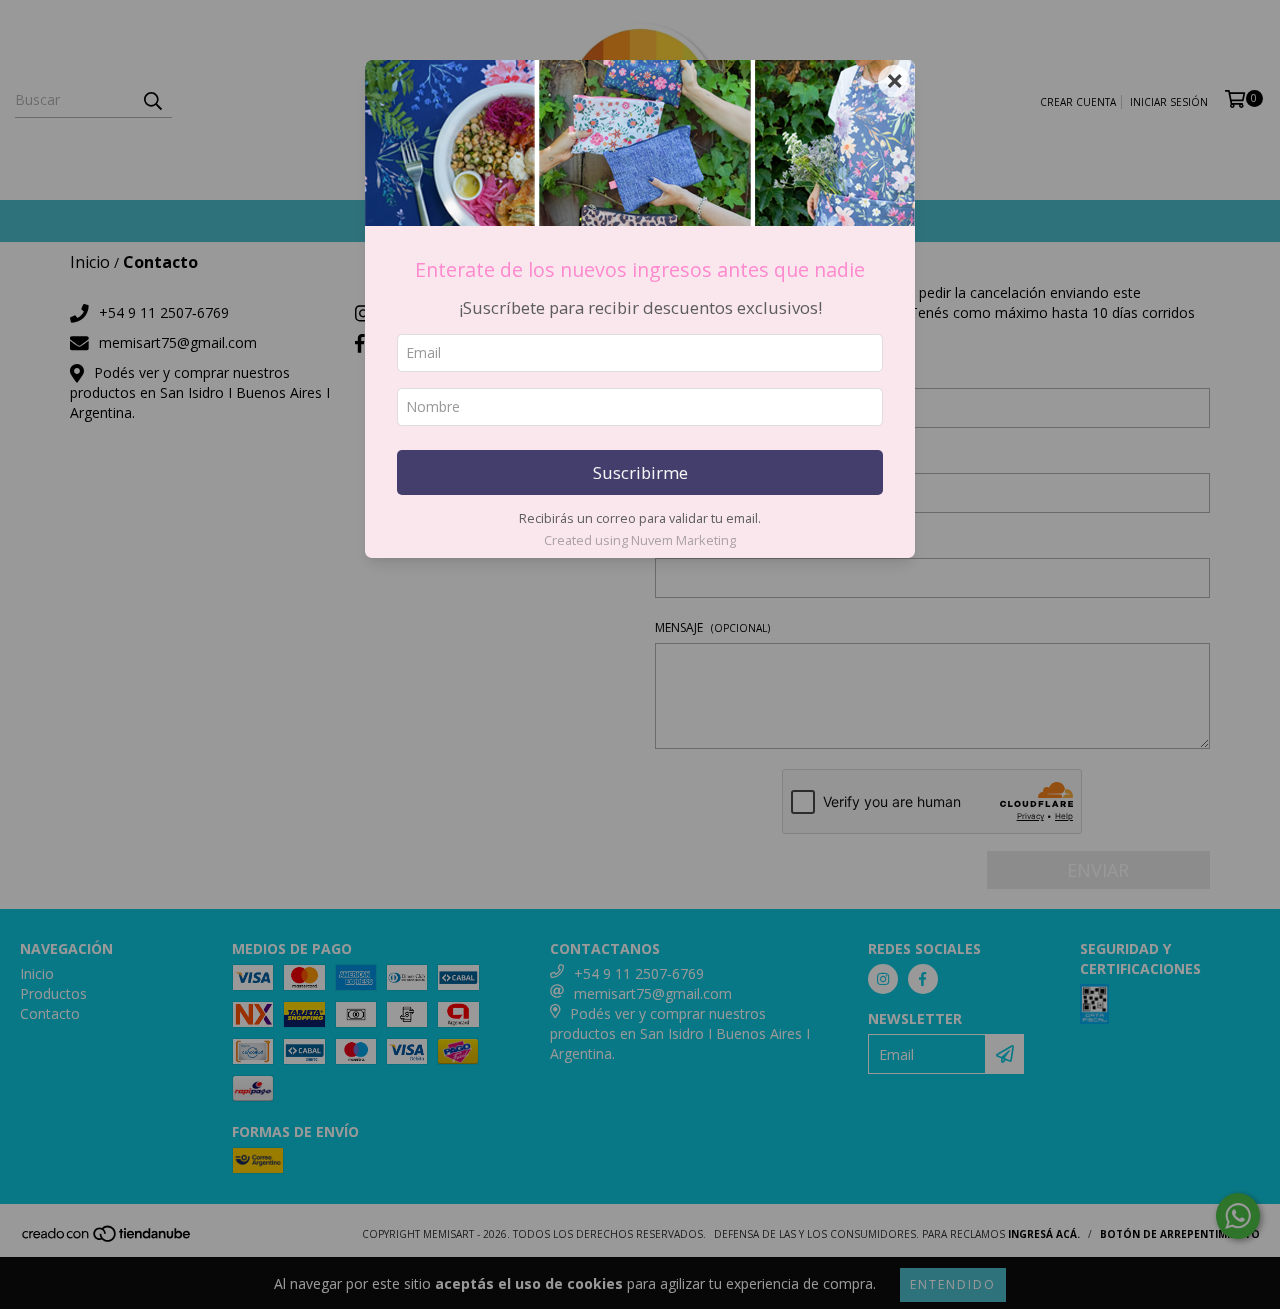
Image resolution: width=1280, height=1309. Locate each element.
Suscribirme (640, 472)
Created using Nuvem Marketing (640, 540)
